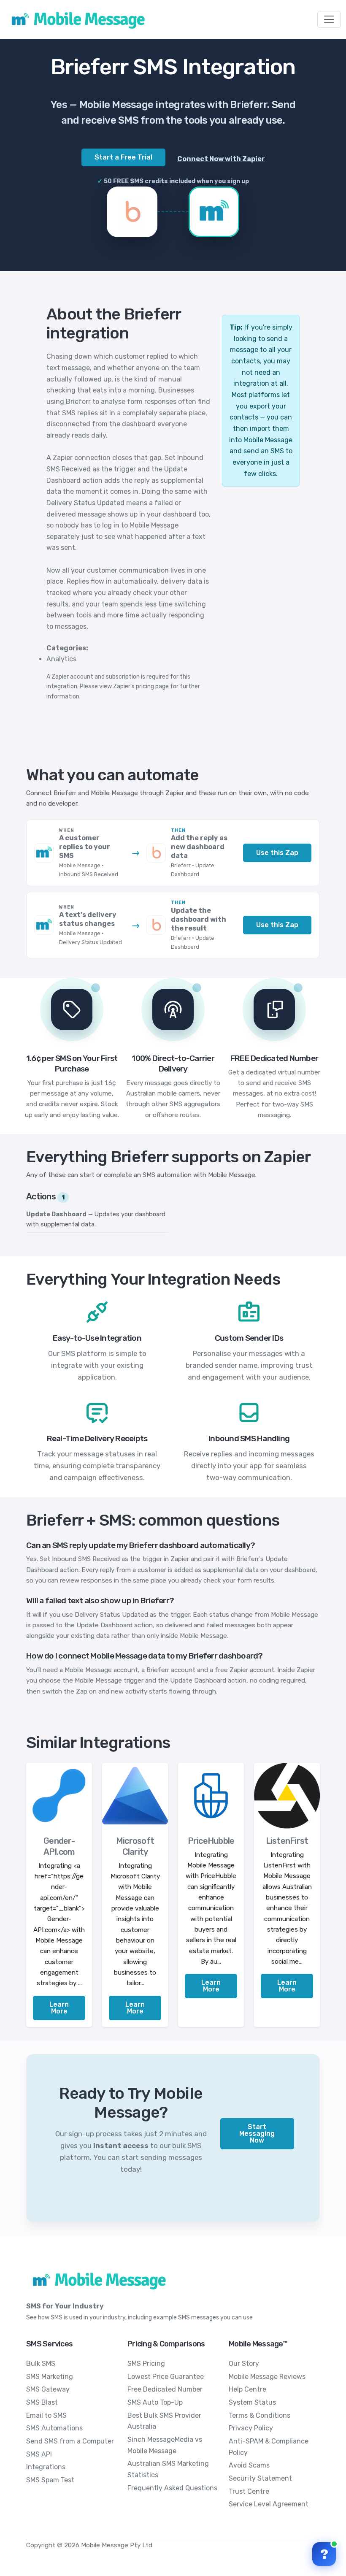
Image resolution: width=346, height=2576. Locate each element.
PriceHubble (211, 1841)
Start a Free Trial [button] (123, 157)
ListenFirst (287, 1841)
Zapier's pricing (134, 686)
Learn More (59, 2008)
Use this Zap (277, 853)
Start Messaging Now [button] (257, 2134)
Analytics (61, 659)
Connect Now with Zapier (221, 159)
